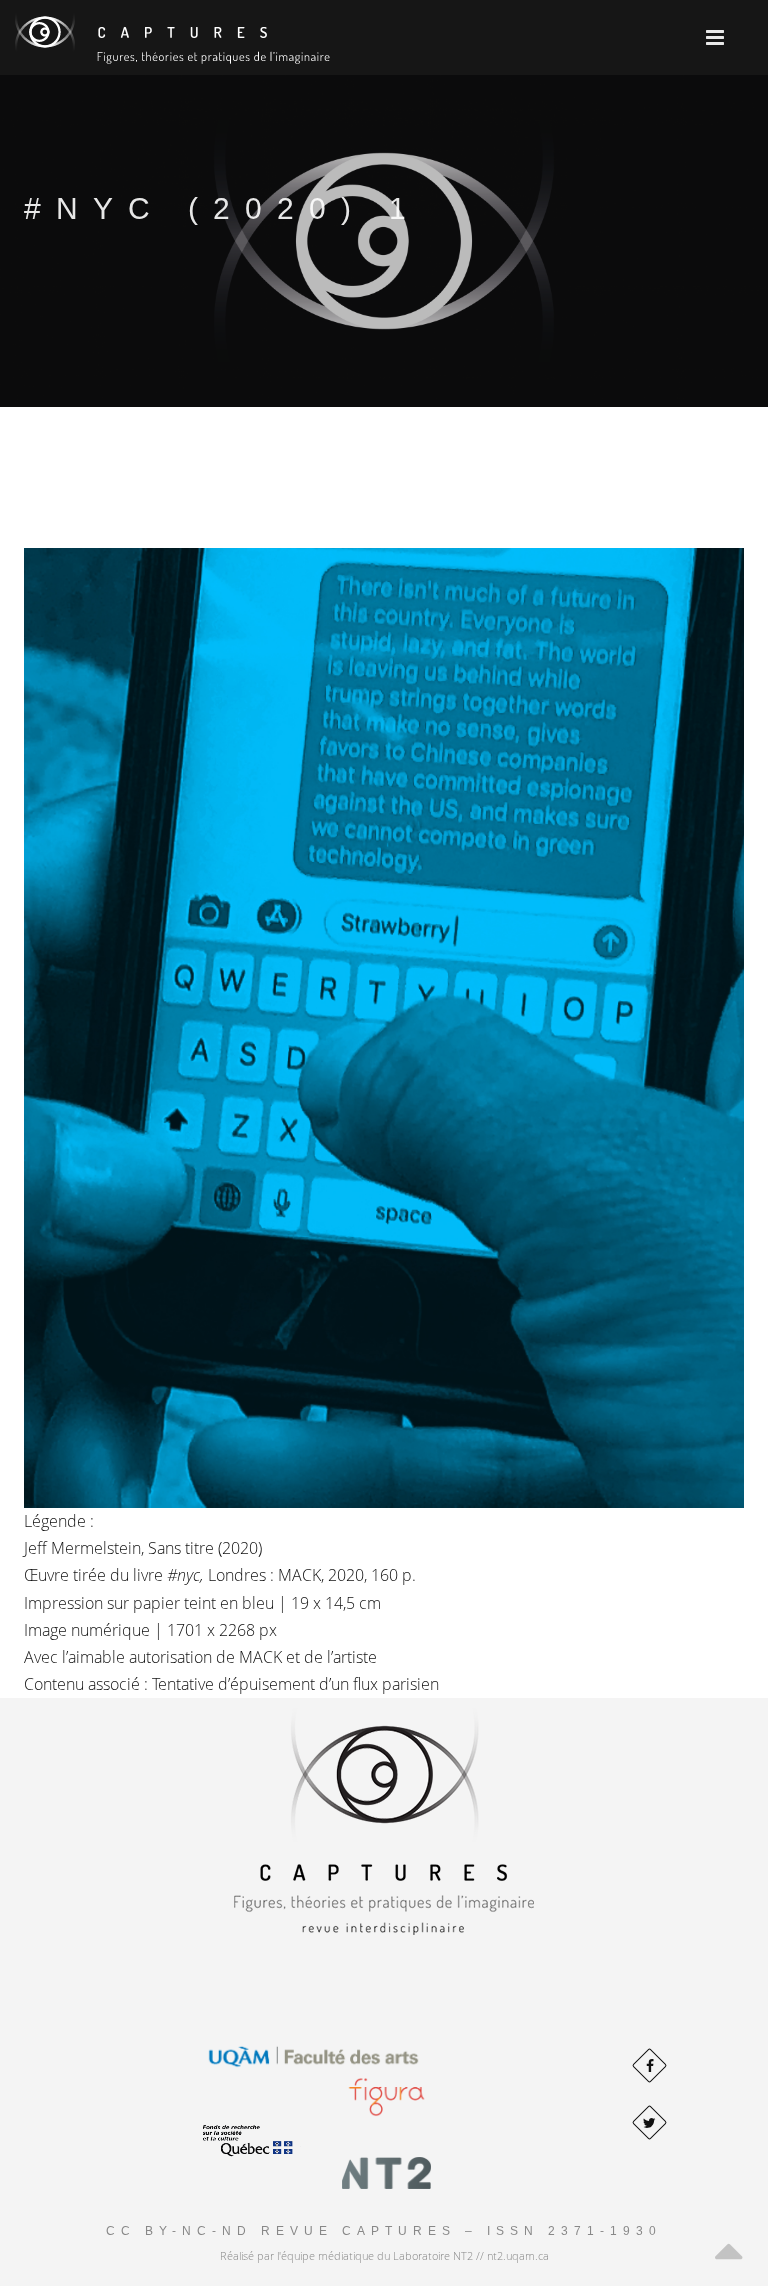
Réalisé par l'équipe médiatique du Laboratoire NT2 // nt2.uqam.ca (384, 2255)
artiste (355, 1657)
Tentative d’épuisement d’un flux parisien (295, 1684)
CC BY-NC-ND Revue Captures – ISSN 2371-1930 (384, 2231)
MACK (260, 1657)
